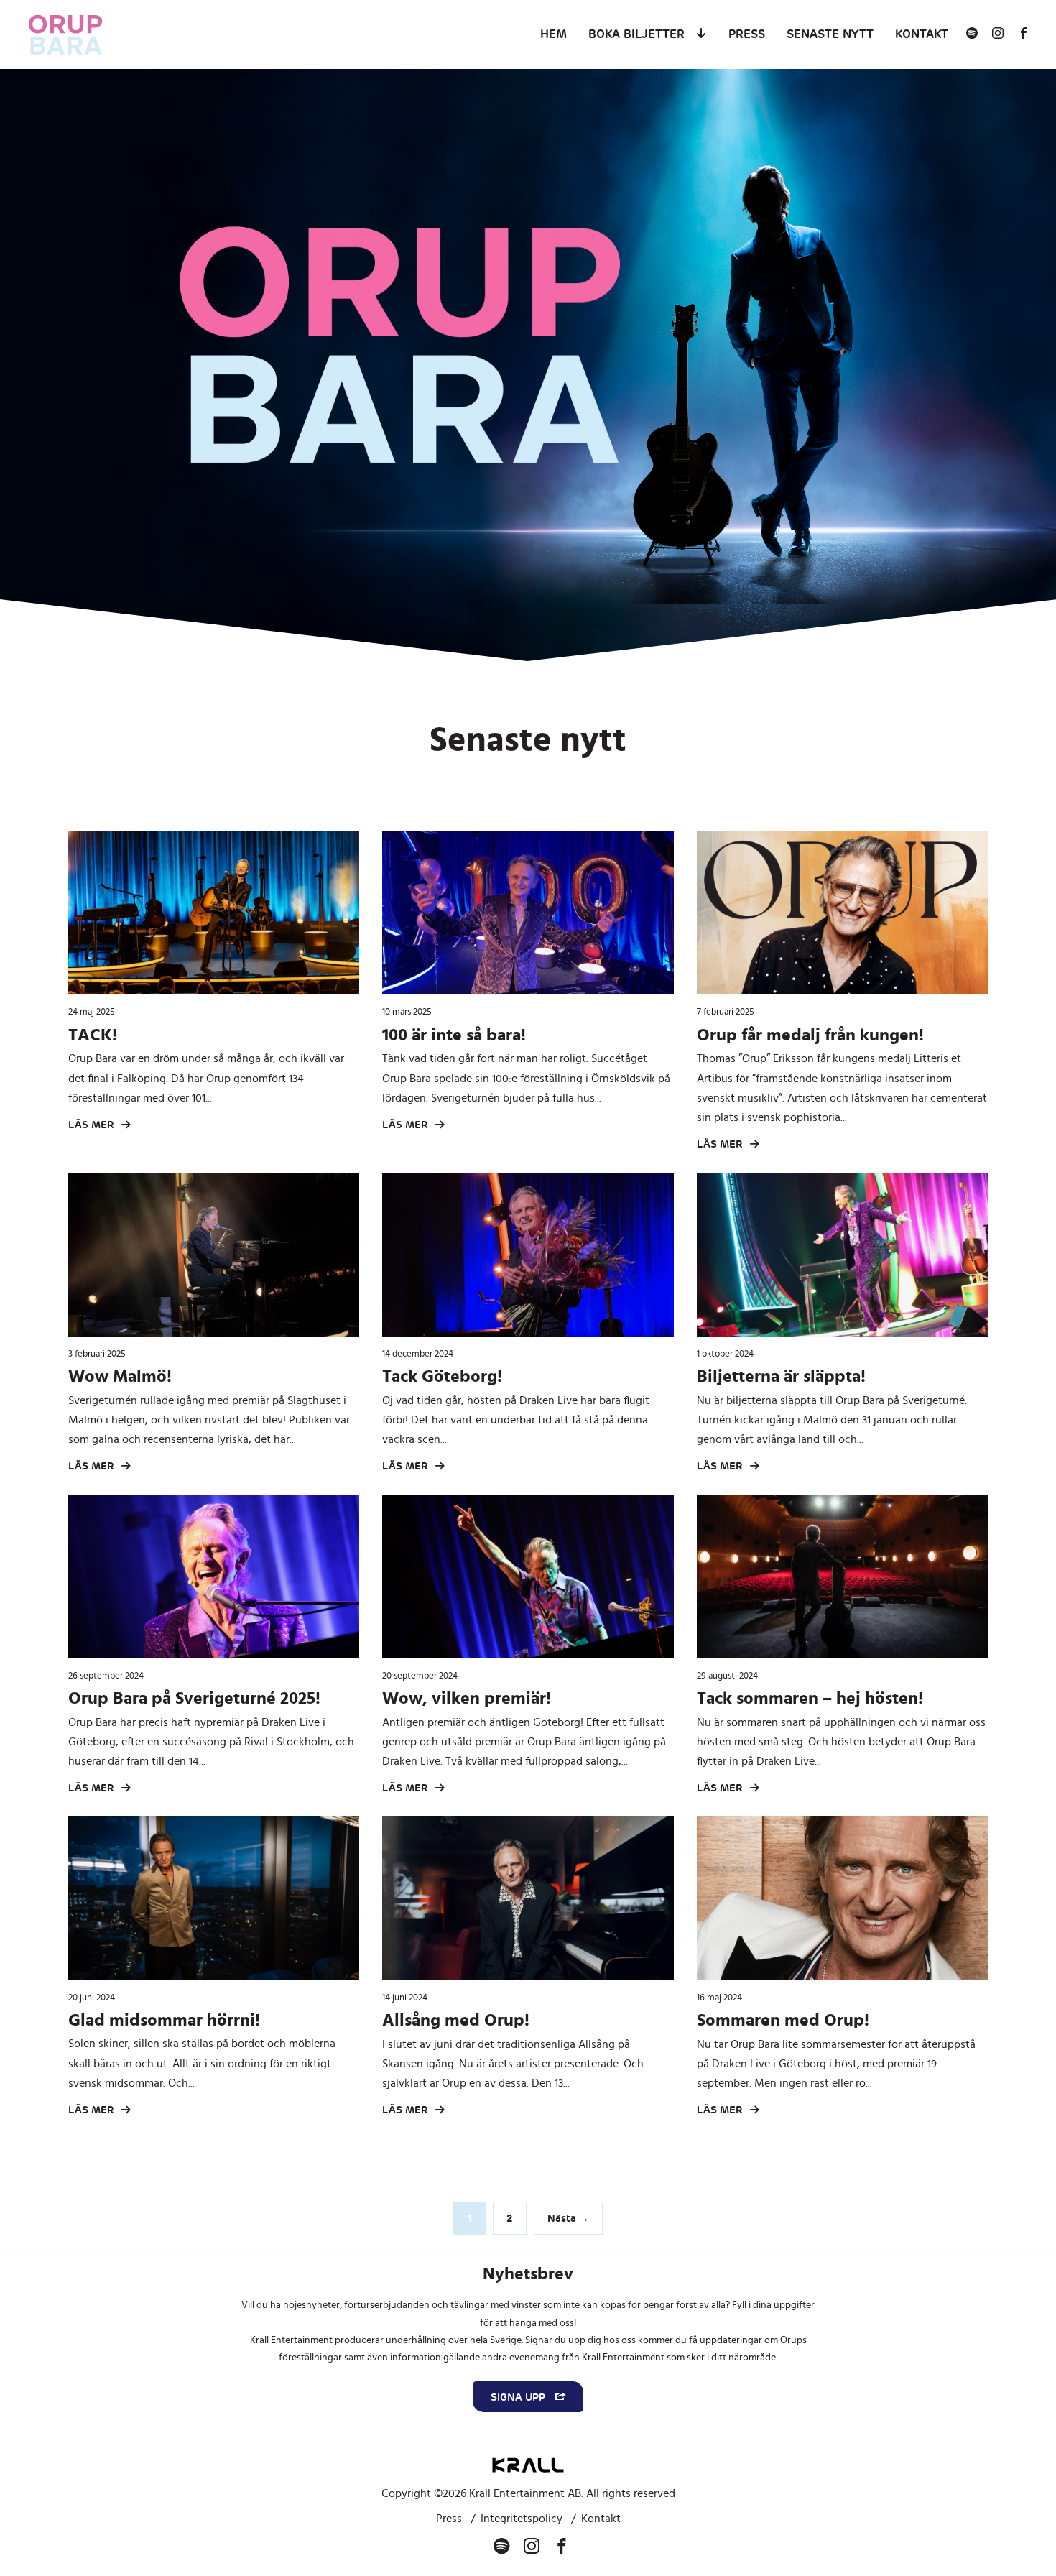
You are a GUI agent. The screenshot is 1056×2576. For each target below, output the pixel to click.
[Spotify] (972, 34)
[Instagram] (998, 34)
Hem (554, 34)
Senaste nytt (830, 34)
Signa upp (519, 2397)
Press (747, 34)
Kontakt (922, 34)
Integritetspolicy (522, 2519)
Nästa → (568, 2218)
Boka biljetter (636, 34)
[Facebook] (1024, 34)
